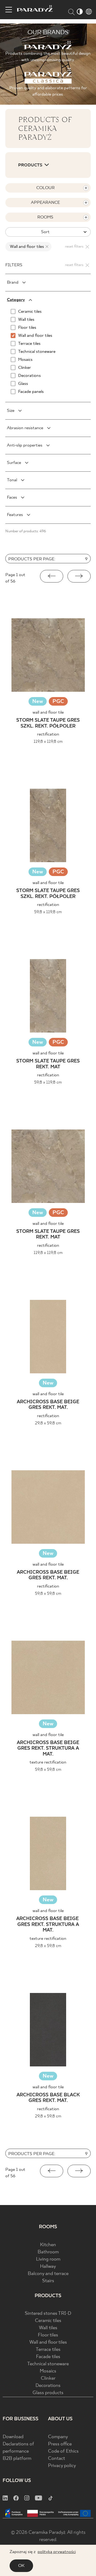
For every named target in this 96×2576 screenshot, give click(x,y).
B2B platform (17, 2459)
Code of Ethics (63, 2451)
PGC (58, 702)
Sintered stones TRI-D (48, 2314)
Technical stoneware (48, 2364)
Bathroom (48, 2252)
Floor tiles (48, 2335)
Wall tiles (48, 2328)
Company (58, 2437)
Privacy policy (62, 2466)
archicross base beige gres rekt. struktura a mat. (48, 1749)
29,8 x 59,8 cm (48, 1423)
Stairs (48, 2281)
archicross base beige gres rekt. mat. (48, 1405)
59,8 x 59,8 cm (48, 1594)
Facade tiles (48, 2357)
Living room (48, 2259)
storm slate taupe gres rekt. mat (48, 1064)
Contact (57, 2459)
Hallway (48, 2267)
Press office (60, 2444)
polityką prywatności (57, 2552)
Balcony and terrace (48, 2274)
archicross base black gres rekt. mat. (48, 2098)
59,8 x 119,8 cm (48, 912)
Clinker (48, 2378)
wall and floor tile (48, 712)
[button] (52, 576)
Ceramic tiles (48, 2321)
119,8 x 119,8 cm (48, 742)
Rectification (48, 734)
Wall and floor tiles (48, 2342)
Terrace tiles (48, 2350)
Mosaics (48, 2371)
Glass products (48, 2393)
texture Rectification (48, 1762)
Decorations (48, 2386)
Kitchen (48, 2245)
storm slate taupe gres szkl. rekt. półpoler (48, 723)
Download (13, 2437)
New (38, 701)
